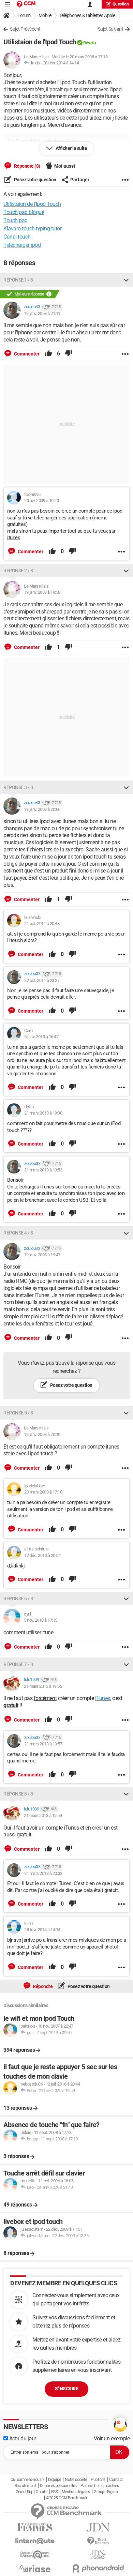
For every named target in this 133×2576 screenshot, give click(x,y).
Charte (41, 2492)
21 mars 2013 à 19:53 (43, 1170)
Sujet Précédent (25, 29)
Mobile (45, 15)
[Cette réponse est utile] (48, 354)
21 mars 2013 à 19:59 (43, 1815)
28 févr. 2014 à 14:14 (61, 63)
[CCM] (26, 4)
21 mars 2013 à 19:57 (43, 1744)
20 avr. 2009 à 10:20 (41, 501)
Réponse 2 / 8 (18, 571)
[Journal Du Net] (98, 2527)
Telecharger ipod (22, 245)
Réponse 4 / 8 (18, 1233)
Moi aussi (65, 166)
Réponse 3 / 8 (18, 787)
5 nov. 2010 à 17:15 (41, 1620)
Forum (24, 15)
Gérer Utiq (24, 2492)
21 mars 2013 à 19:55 (43, 1686)
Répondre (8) (27, 166)
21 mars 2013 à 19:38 (43, 1113)
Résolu (89, 43)
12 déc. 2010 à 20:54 (42, 1555)
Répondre (42, 1986)
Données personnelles (58, 2486)
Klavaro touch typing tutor (32, 229)
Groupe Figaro (106, 2492)
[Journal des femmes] (35, 2527)
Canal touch (17, 237)
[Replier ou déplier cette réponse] (126, 280)
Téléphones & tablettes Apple (87, 15)
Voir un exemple (112, 2438)
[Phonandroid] (98, 2568)
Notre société (76, 2480)
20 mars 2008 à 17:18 (43, 1492)
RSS (55, 2492)
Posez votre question (35, 180)
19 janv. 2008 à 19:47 (42, 1255)
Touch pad (16, 220)
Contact (116, 2480)
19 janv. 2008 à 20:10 (42, 1434)
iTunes (103, 1698)
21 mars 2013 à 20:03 (43, 1873)
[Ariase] (35, 2569)
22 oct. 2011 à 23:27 (42, 980)
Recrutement (25, 2486)
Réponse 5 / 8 (18, 1413)
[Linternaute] (35, 2541)
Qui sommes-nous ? (27, 2480)
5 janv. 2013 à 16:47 (41, 1037)
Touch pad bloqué (24, 212)
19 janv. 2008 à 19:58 (42, 592)
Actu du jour (22, 2438)
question (121, 4)
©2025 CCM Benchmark (67, 2498)
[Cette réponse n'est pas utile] (69, 354)
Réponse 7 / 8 (18, 1664)
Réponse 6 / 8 (18, 1598)
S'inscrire (66, 2389)
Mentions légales (76, 2492)
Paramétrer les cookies (100, 2486)
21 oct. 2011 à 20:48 (42, 923)
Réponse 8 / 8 (18, 1794)
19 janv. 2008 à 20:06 (42, 809)
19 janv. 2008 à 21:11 (42, 313)
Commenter (26, 354)
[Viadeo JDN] (98, 2555)
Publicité (98, 2480)
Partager (80, 180)
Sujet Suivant (111, 29)
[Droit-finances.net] (98, 2541)
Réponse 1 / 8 (18, 280)
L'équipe (55, 2480)
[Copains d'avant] (35, 2555)
